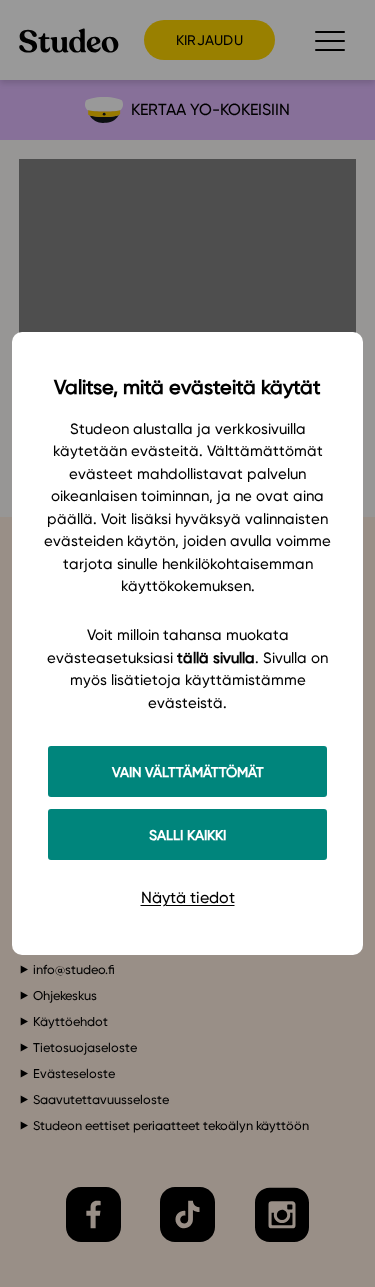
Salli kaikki (187, 834)
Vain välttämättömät (188, 771)
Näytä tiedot (188, 897)
